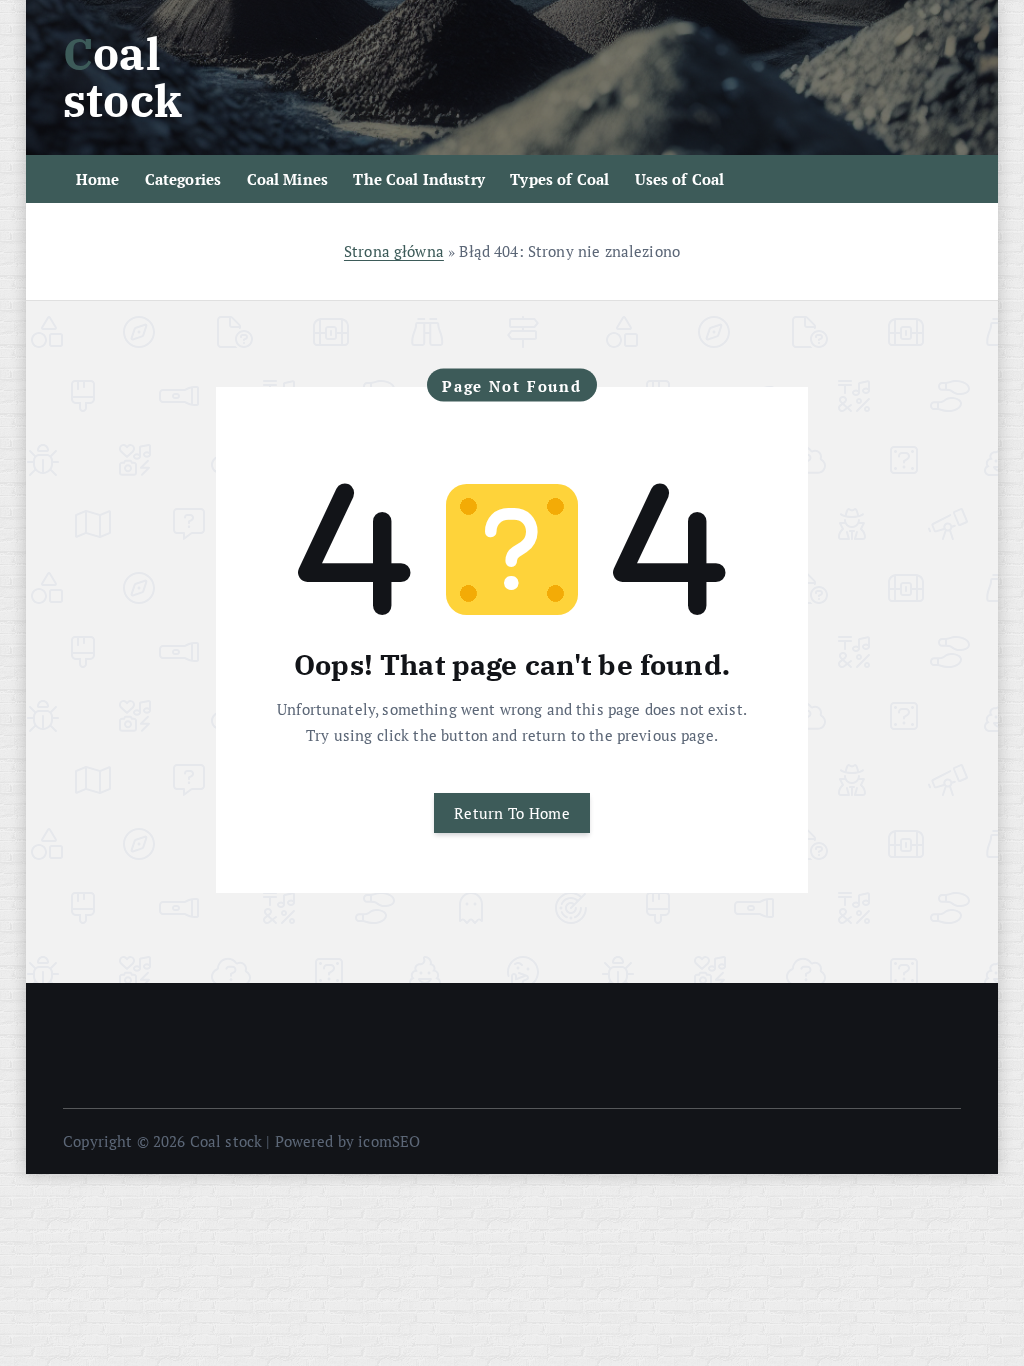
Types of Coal (559, 179)
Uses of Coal (680, 179)
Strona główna (394, 251)
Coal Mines (288, 179)
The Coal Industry (419, 179)
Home (98, 179)
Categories (183, 179)
